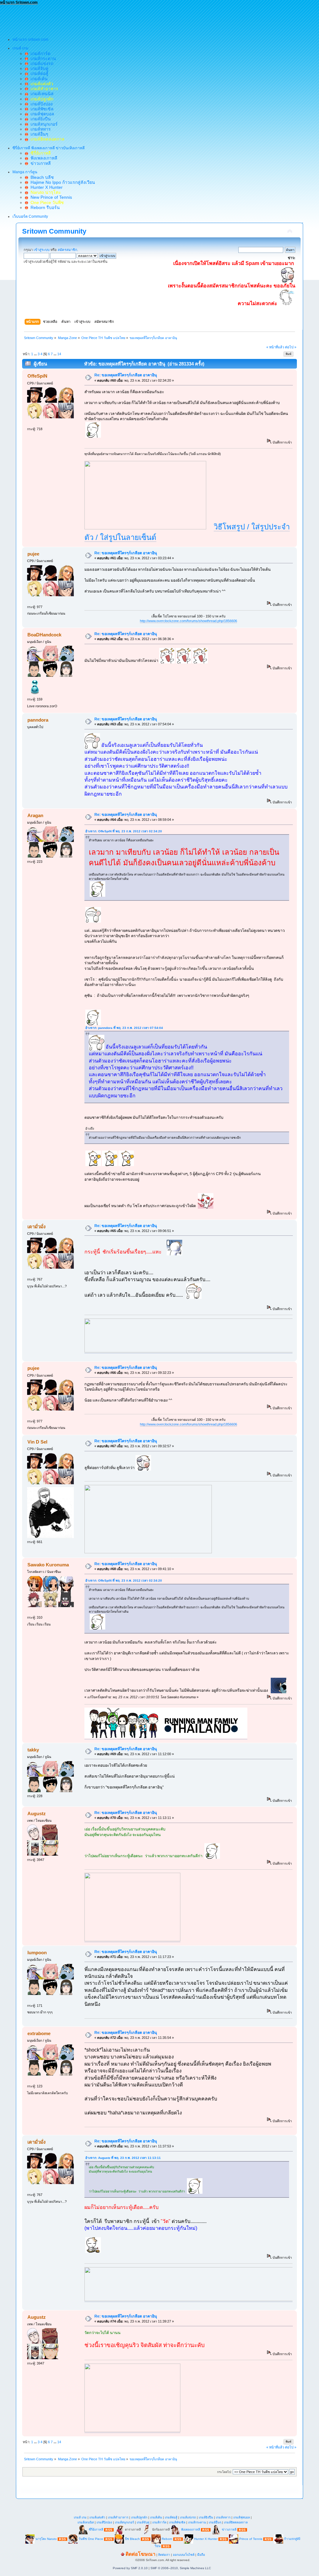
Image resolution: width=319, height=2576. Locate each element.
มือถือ (201, 2555)
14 (59, 354)
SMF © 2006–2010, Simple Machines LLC (181, 2568)
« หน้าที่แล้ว (275, 347)
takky (33, 1750)
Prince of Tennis (251, 2539)
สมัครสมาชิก (67, 250)
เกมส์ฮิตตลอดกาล (236, 2522)
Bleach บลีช (41, 177)
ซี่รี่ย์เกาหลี (96, 2530)
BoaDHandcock (44, 635)
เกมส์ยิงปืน (39, 119)
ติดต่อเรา (164, 2555)
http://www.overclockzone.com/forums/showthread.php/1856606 (188, 621)
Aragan (35, 815)
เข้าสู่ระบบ (42, 250)
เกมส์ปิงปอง (40, 104)
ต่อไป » (291, 347)
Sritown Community (54, 231)
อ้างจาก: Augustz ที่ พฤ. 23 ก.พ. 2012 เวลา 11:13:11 (123, 2158)
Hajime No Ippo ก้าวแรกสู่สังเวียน (62, 182)
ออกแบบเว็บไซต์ (184, 2555)
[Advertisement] (113, 19)
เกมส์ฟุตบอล (41, 114)
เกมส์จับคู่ (38, 68)
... (36, 354)
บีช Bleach (132, 2539)
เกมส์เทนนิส (41, 94)
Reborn (167, 2539)
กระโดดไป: (224, 2472)
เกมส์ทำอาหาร (118, 2517)
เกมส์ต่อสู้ (38, 73)
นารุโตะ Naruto (46, 2539)
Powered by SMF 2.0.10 (130, 2568)
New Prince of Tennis (50, 197)
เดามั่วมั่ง (36, 1227)
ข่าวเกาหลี (39, 163)
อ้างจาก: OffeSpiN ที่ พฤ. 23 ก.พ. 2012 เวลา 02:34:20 (124, 831)
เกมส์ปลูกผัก (139, 2517)
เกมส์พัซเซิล (41, 109)
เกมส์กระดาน (42, 58)
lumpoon (37, 1953)
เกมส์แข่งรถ (41, 63)
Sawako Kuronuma (48, 1565)
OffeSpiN (37, 376)
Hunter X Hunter (45, 187)
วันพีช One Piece (91, 2539)
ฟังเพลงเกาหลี (43, 158)
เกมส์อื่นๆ (38, 134)
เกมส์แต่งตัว (97, 2517)
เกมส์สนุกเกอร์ (43, 124)
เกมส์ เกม (80, 2517)
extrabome (39, 2033)
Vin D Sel (37, 1442)
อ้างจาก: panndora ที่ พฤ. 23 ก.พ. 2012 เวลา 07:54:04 (124, 1028)
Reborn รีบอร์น (44, 207)
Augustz (37, 1813)
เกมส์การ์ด (39, 53)
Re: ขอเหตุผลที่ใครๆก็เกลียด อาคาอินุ (126, 375)
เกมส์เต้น (38, 79)
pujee (33, 554)
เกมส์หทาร (39, 129)
